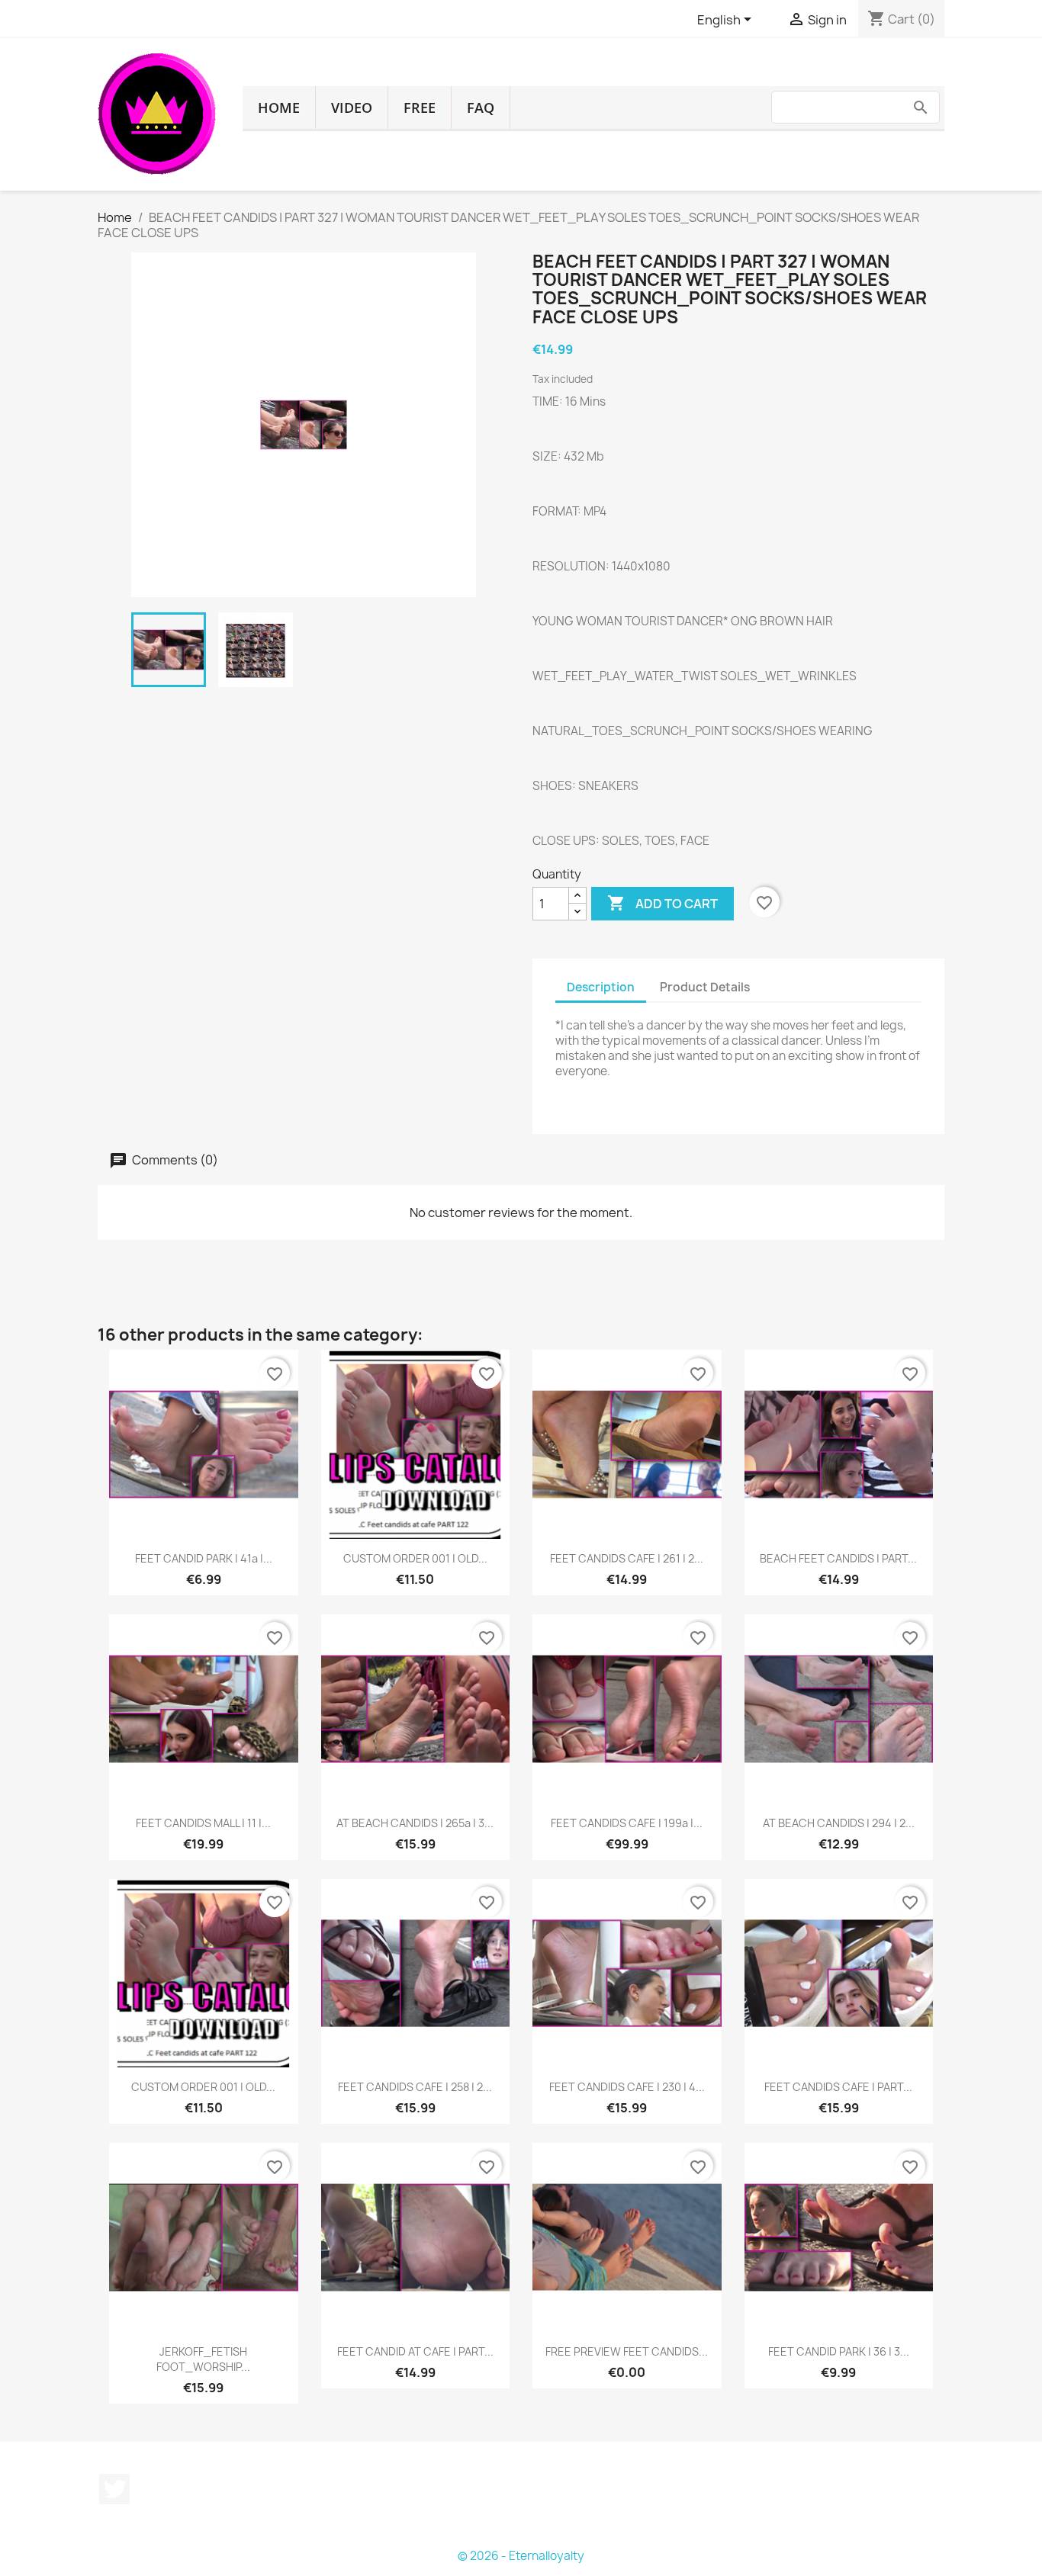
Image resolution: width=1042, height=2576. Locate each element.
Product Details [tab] (705, 987)
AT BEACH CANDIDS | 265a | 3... (415, 1823)
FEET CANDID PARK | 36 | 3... (839, 2351)
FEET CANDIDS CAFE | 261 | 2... (627, 1558)
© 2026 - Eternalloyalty (521, 2556)
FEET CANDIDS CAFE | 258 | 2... (415, 2087)
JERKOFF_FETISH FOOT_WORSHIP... (203, 2359)
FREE (420, 108)
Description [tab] (601, 987)
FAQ (481, 108)
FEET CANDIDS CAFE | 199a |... (627, 1823)
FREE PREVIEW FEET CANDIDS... (627, 2351)
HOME (279, 108)
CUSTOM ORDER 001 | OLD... (415, 1558)
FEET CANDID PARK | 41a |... (204, 1558)
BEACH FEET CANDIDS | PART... (838, 1558)
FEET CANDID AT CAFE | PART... (415, 2351)
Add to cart (663, 903)
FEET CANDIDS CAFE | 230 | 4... (627, 2087)
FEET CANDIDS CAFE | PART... (838, 2087)
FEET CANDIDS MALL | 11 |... (203, 1823)
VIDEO (352, 108)
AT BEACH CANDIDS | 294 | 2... (839, 1823)
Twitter (114, 2489)
